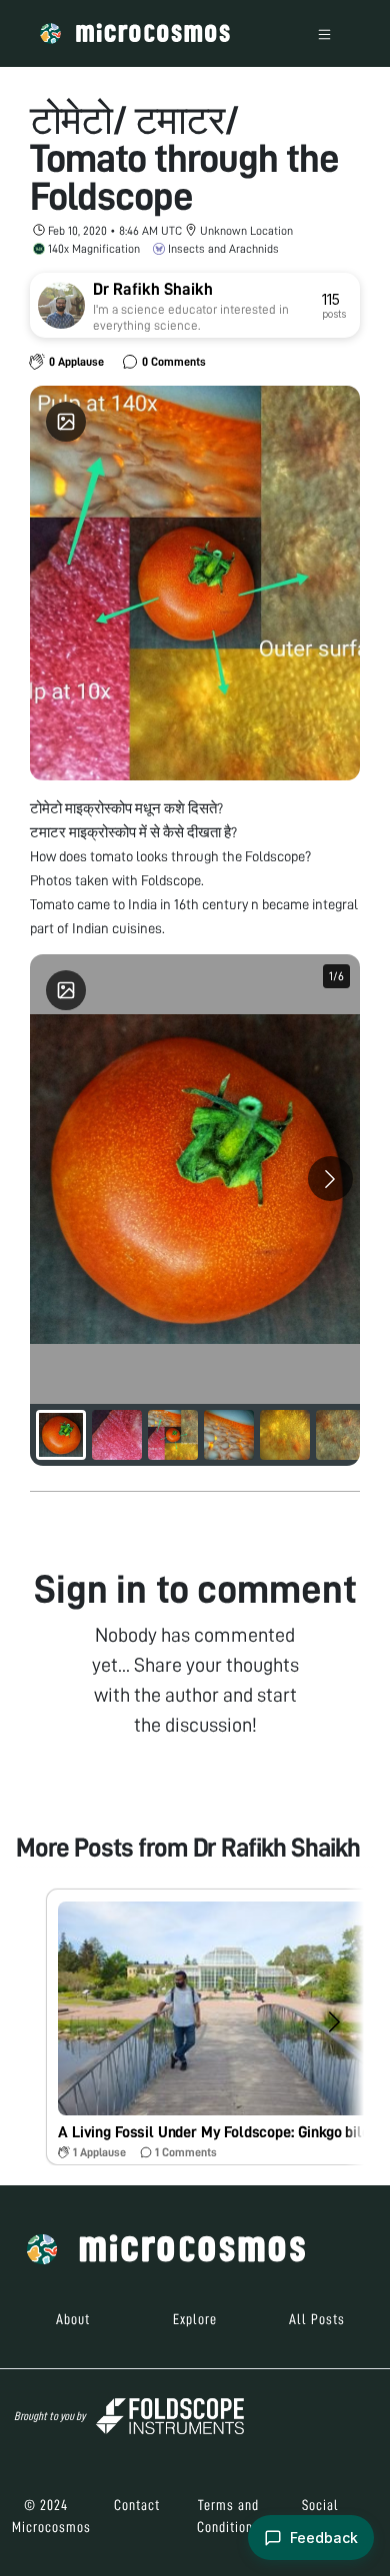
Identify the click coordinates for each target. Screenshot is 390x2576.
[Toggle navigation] (324, 33)
